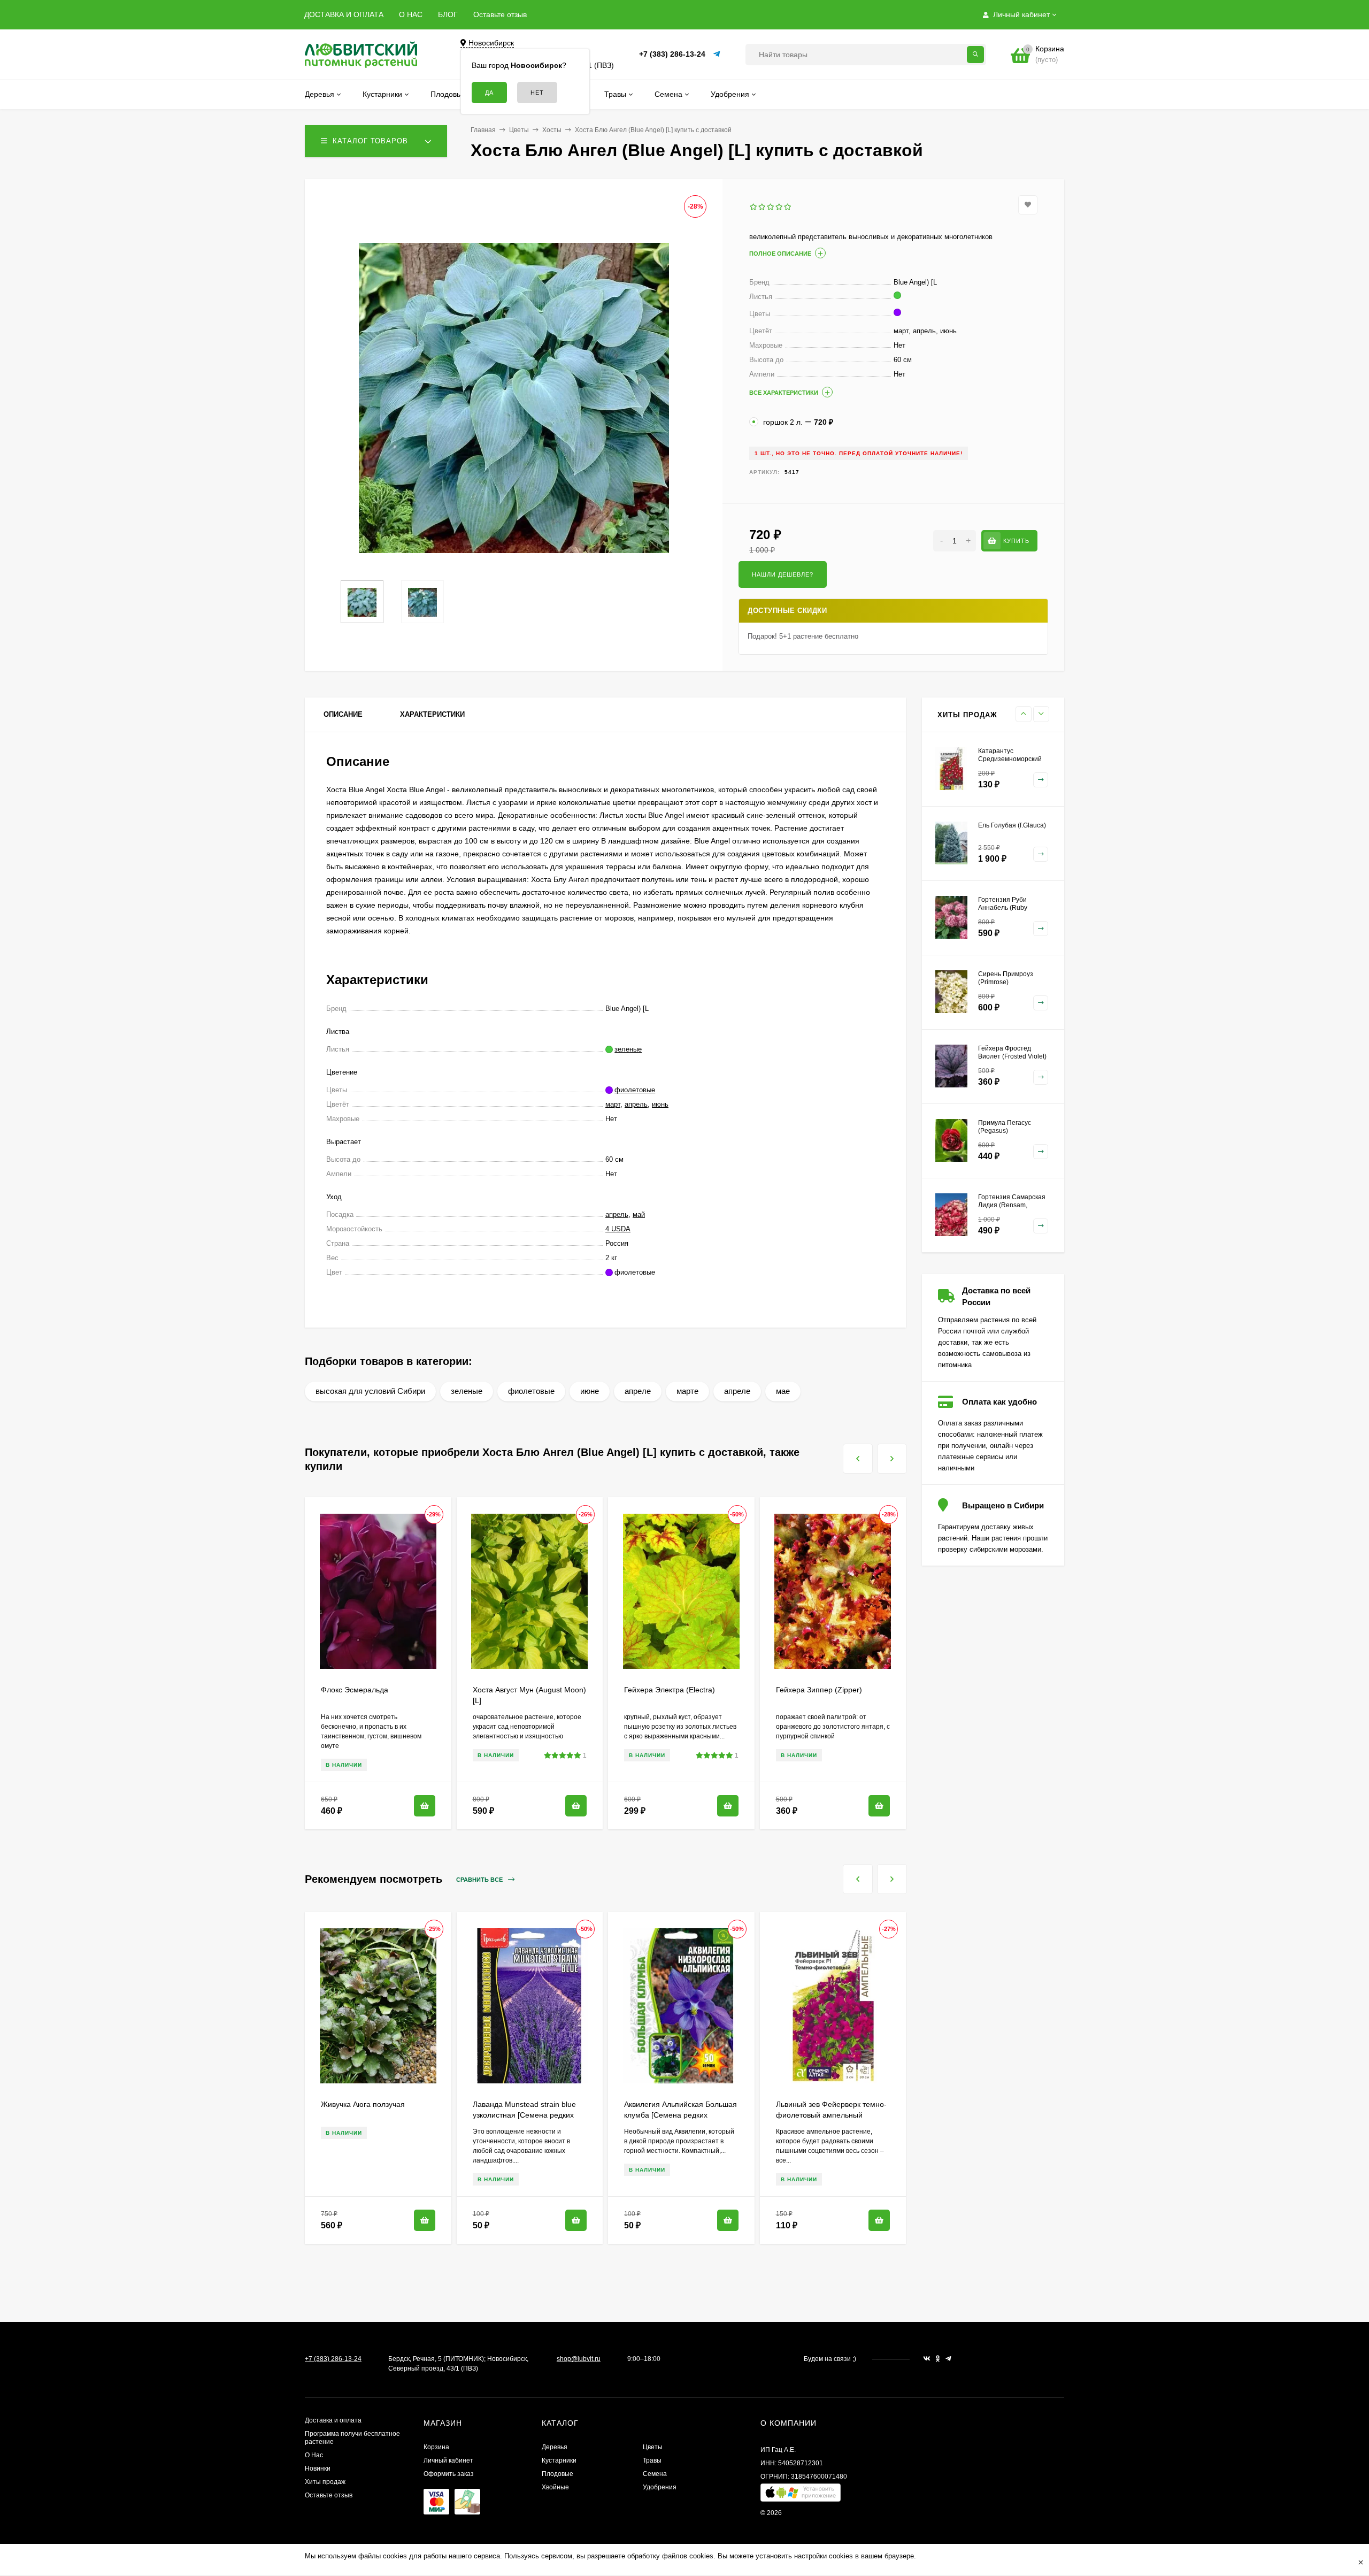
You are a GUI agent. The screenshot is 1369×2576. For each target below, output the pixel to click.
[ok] (938, 2359)
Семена (655, 2474)
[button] (801, 2495)
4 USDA (618, 1229)
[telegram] (948, 2359)
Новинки (318, 2468)
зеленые (467, 1391)
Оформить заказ (449, 2474)
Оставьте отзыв (500, 14)
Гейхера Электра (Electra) (670, 1690)
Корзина (436, 2447)
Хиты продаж (325, 2482)
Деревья (555, 2447)
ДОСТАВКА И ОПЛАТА (344, 14)
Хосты (552, 130)
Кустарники (559, 2460)
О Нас (314, 2455)
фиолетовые (531, 1391)
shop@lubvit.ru (579, 2359)
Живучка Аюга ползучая (363, 2104)
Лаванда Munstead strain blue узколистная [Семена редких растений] (524, 2115)
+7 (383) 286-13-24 (672, 54)
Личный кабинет (448, 2460)
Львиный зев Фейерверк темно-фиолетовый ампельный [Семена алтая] (831, 2115)
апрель (636, 1104)
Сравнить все (480, 1880)
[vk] (927, 2359)
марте (687, 1391)
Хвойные (555, 2487)
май (639, 1214)
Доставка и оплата (333, 2420)
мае (783, 1391)
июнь (660, 1104)
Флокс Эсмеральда (355, 1690)
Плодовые (557, 2474)
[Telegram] (717, 54)
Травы (652, 2460)
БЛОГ (448, 14)
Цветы (519, 130)
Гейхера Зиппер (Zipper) (819, 1690)
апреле (638, 1391)
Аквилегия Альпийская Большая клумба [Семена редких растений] (680, 2115)
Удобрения (660, 2487)
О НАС (411, 14)
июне (590, 1391)
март (613, 1104)
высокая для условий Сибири (370, 1391)
